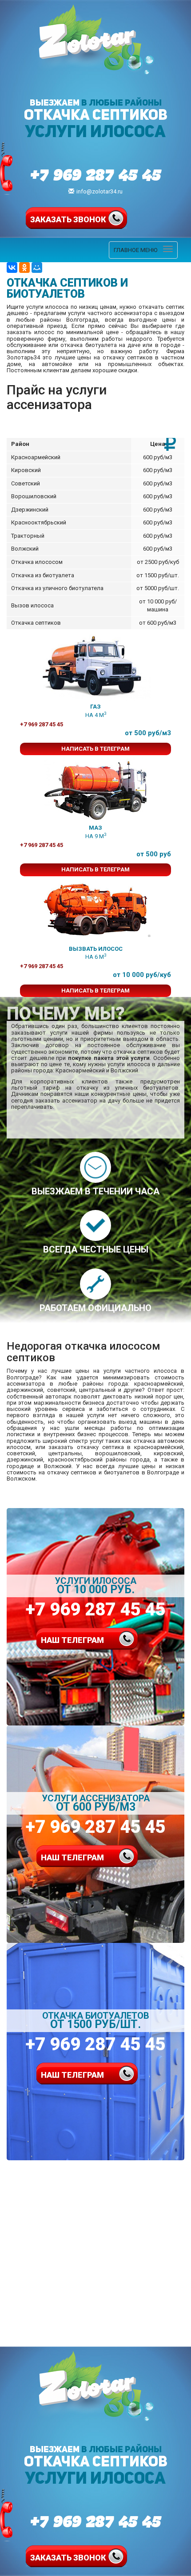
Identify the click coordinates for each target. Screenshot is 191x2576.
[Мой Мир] (37, 268)
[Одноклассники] (24, 268)
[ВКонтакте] (12, 268)
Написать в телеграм (95, 749)
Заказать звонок (68, 219)
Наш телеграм (72, 1640)
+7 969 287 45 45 (96, 174)
